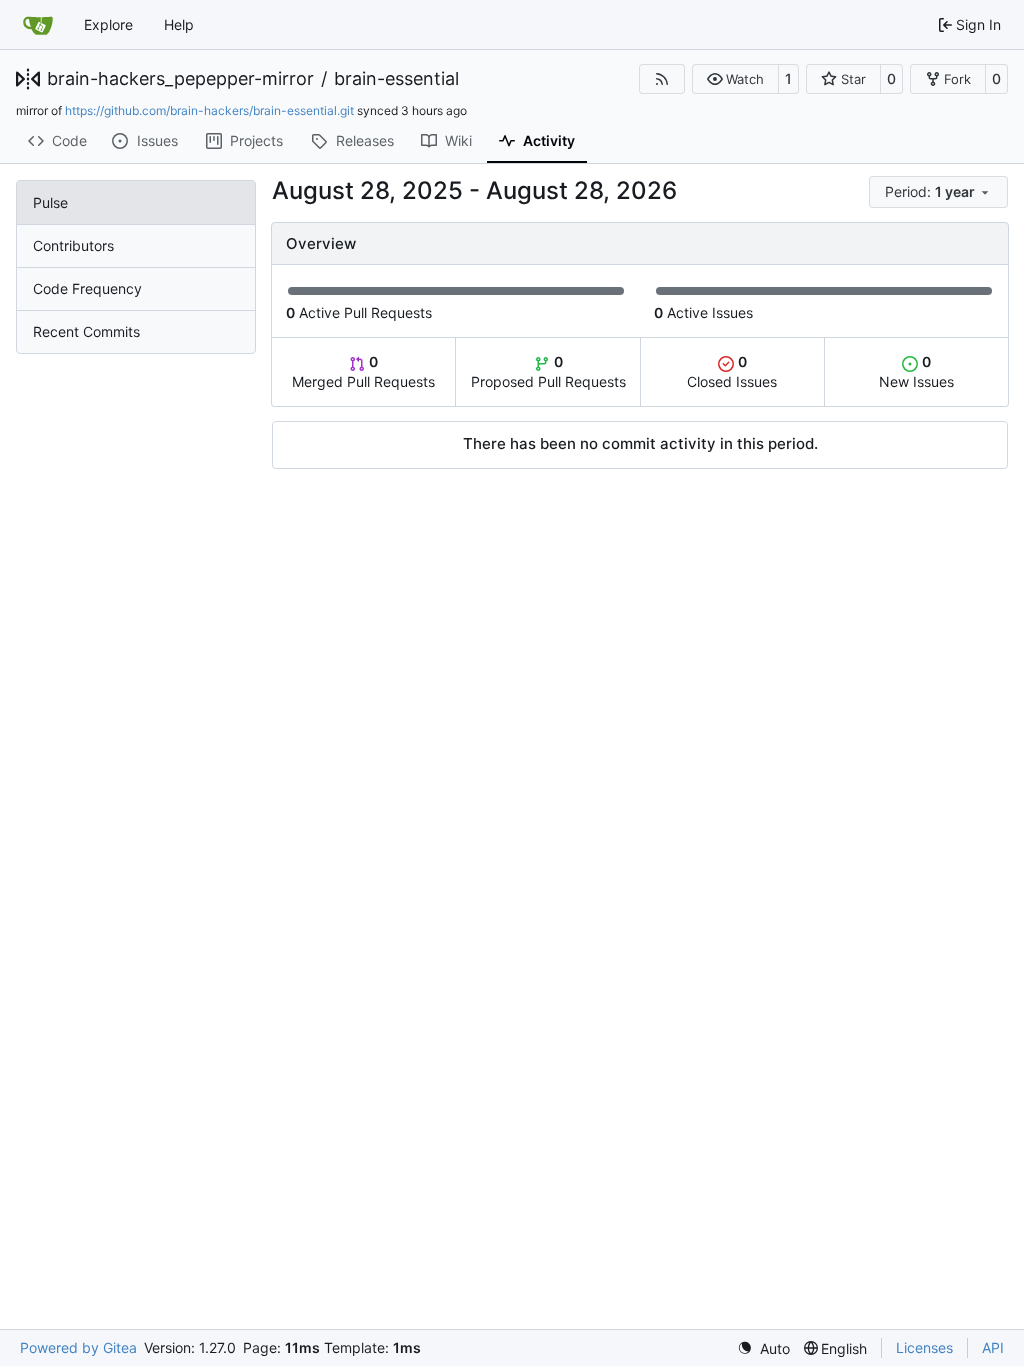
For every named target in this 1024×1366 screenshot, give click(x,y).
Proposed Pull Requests (548, 371)
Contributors (73, 245)
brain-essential (396, 79)
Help (179, 24)
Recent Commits (86, 331)
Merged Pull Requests (363, 371)
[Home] (38, 25)
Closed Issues (732, 371)
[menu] (938, 192)
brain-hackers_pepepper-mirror (180, 79)
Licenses (924, 1347)
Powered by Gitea (78, 1347)
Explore (108, 24)
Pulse (50, 202)
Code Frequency (87, 288)
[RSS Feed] (662, 79)
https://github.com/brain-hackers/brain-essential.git (209, 110)
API (993, 1347)
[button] (735, 79)
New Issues (916, 371)
